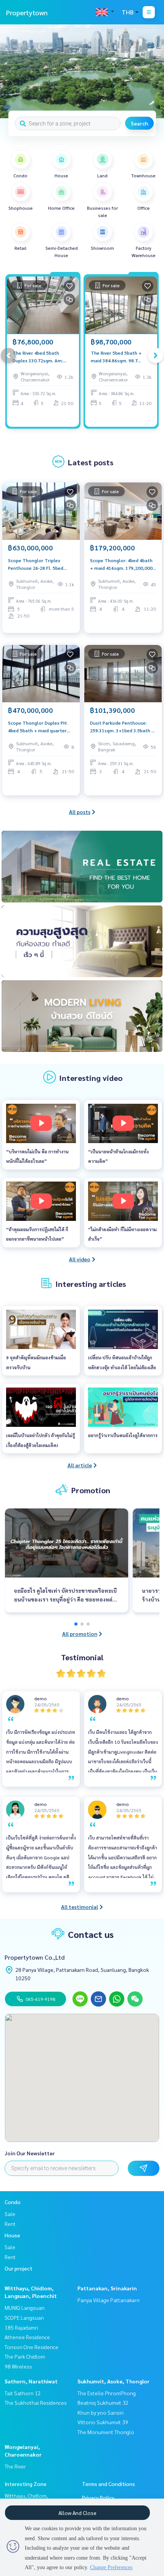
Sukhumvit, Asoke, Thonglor (113, 2381)
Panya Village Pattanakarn (109, 2300)
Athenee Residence (27, 2337)
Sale (10, 2214)
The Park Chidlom (25, 2356)
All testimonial (80, 1907)
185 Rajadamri (21, 2327)
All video (80, 1259)
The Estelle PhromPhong (107, 2393)
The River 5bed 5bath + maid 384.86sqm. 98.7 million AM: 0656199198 (117, 357)
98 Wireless (18, 2366)
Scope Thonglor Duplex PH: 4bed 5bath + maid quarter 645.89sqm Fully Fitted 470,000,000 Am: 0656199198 (40, 727)
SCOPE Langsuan (24, 2317)
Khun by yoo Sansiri (100, 2412)
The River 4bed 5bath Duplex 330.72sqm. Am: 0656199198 (38, 357)
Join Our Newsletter (30, 2153)
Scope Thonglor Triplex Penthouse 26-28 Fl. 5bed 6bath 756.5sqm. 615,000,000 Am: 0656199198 (40, 564)
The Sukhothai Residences (36, 2402)
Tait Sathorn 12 (23, 2393)
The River (15, 2466)
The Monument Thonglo (106, 2432)
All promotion (80, 1634)
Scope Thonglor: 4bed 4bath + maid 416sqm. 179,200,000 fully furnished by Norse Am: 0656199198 (121, 564)
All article (80, 1465)
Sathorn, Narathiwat (31, 2381)
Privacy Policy (98, 2497)
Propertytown (27, 12)
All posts (80, 812)
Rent (10, 2224)
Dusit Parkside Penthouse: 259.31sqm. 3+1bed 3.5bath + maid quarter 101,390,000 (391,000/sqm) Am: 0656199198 (122, 727)
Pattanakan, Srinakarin (107, 2288)
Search (139, 123)
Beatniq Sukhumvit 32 (103, 2402)
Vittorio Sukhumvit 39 (103, 2422)
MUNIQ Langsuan (25, 2307)
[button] (153, 71)
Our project (18, 2268)
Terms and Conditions (109, 2484)
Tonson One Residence (31, 2347)
